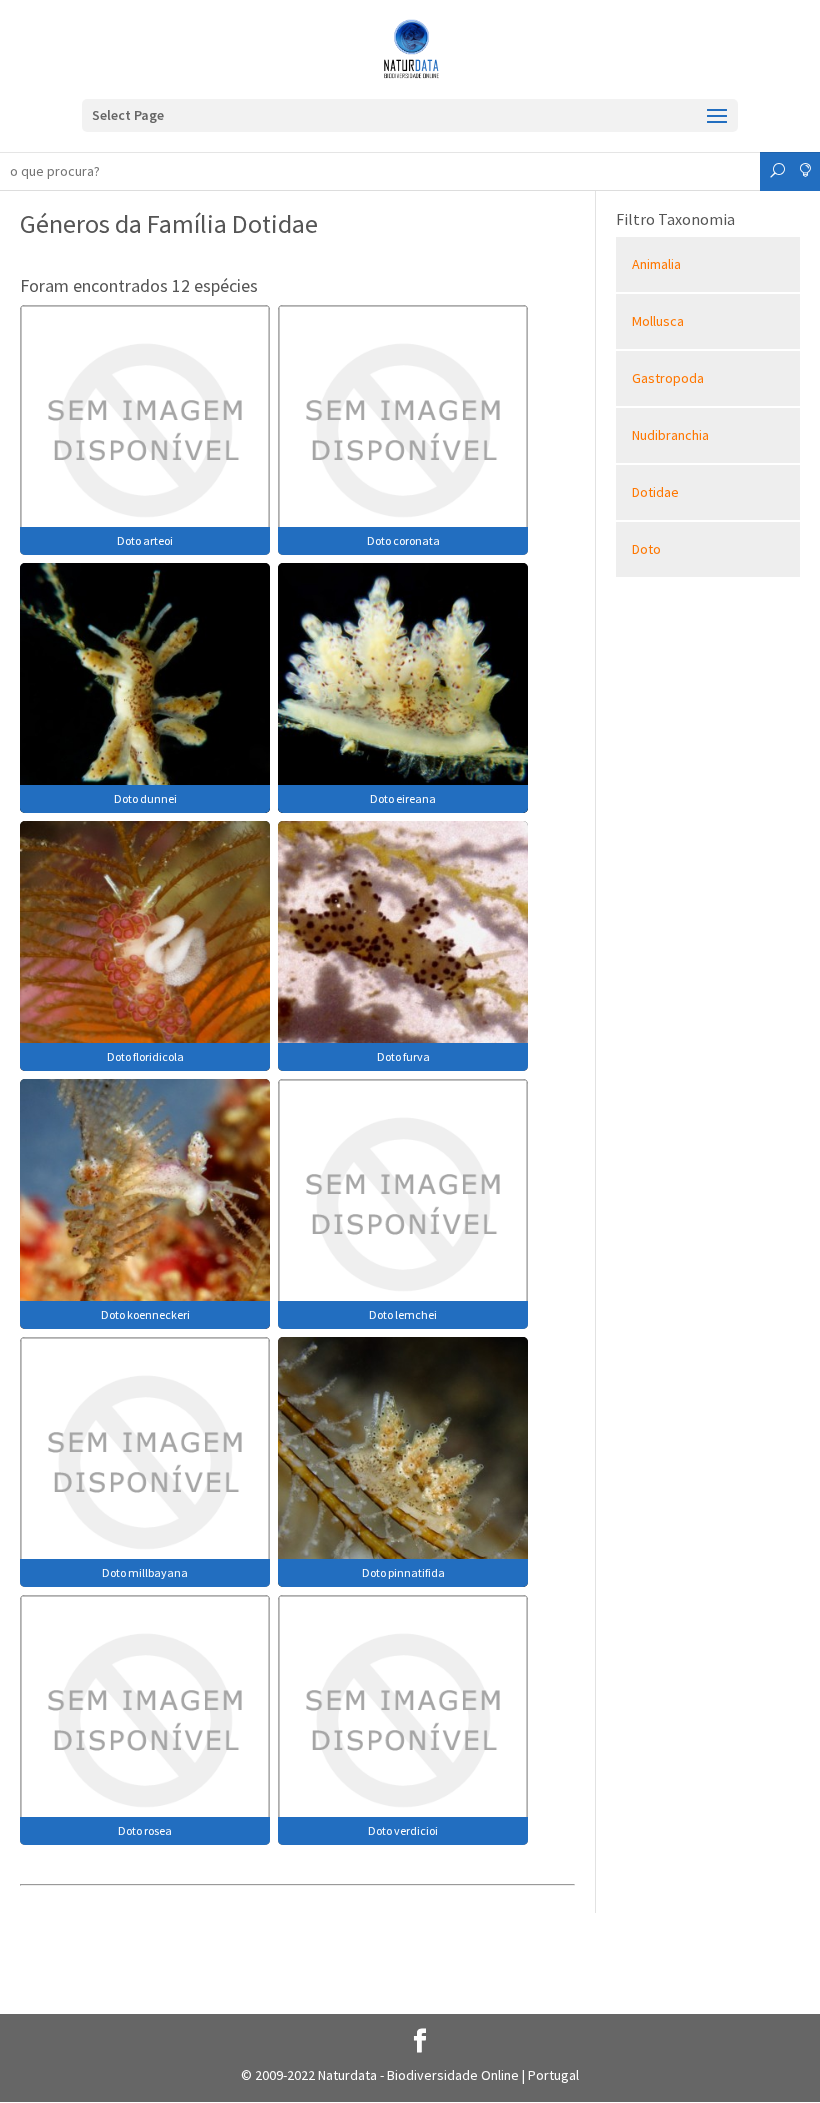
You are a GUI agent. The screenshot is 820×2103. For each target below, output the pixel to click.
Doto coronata (403, 540)
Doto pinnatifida (403, 1572)
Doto (646, 549)
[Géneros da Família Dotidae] (145, 428)
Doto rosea (145, 1830)
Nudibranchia (670, 435)
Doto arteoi (145, 540)
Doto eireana (403, 798)
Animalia (656, 264)
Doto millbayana (145, 1572)
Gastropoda (668, 378)
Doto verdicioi (403, 1830)
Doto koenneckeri (145, 1314)
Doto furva (403, 1056)
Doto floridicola (145, 1056)
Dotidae (655, 492)
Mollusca (658, 321)
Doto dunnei (145, 798)
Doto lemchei (403, 1314)
